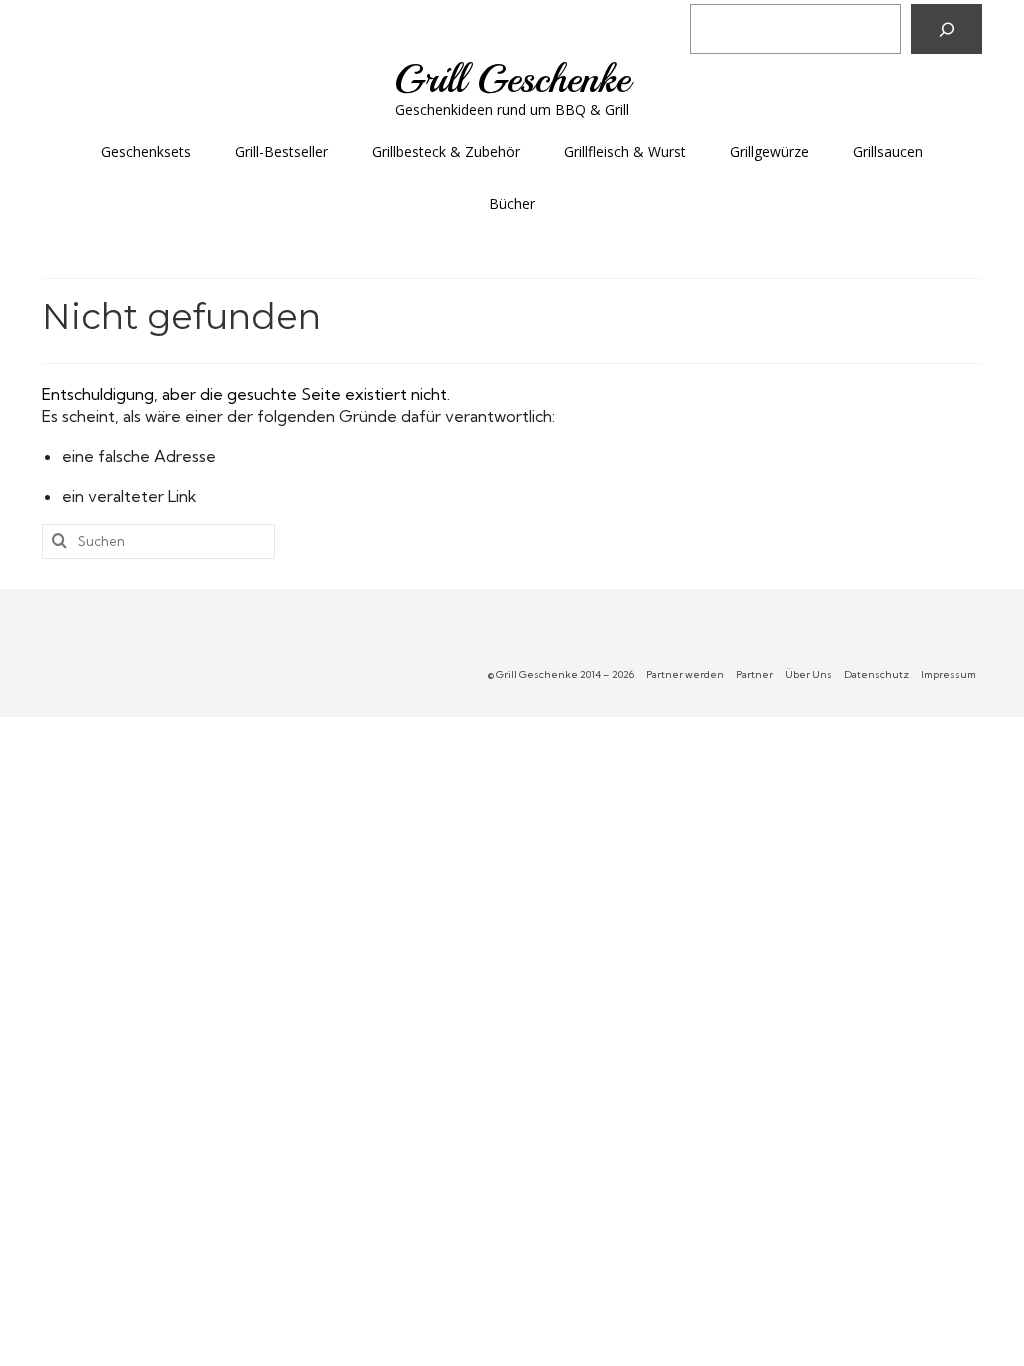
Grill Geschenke (512, 79)
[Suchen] (946, 29)
